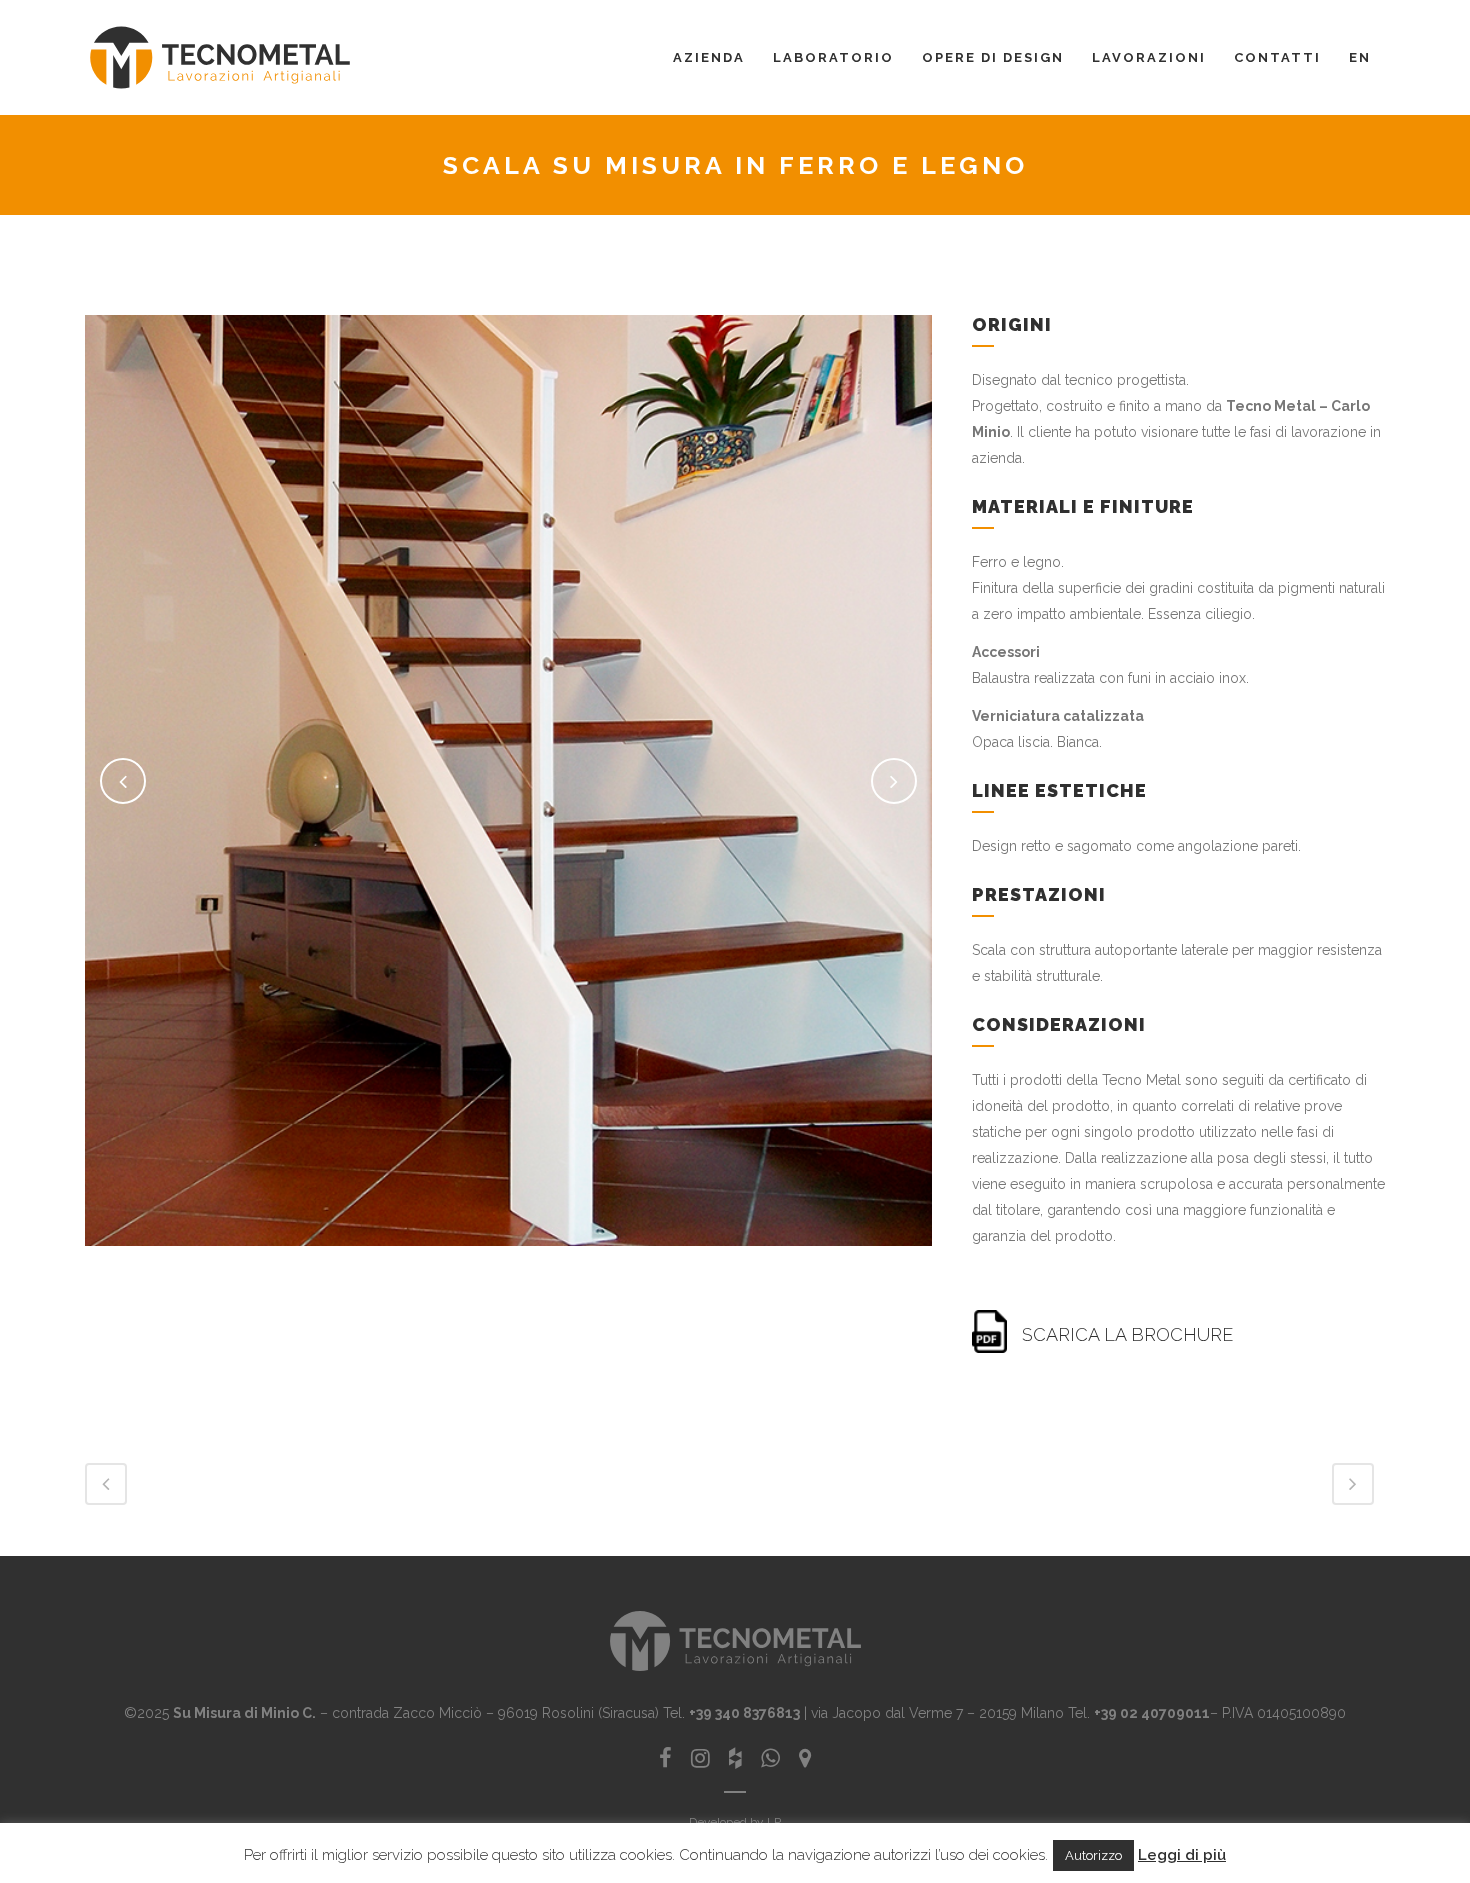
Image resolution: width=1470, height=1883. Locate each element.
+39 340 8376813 (744, 1713)
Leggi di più (1182, 1855)
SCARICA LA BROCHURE (1127, 1334)
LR (774, 1822)
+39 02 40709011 (1152, 1713)
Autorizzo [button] (1093, 1855)
